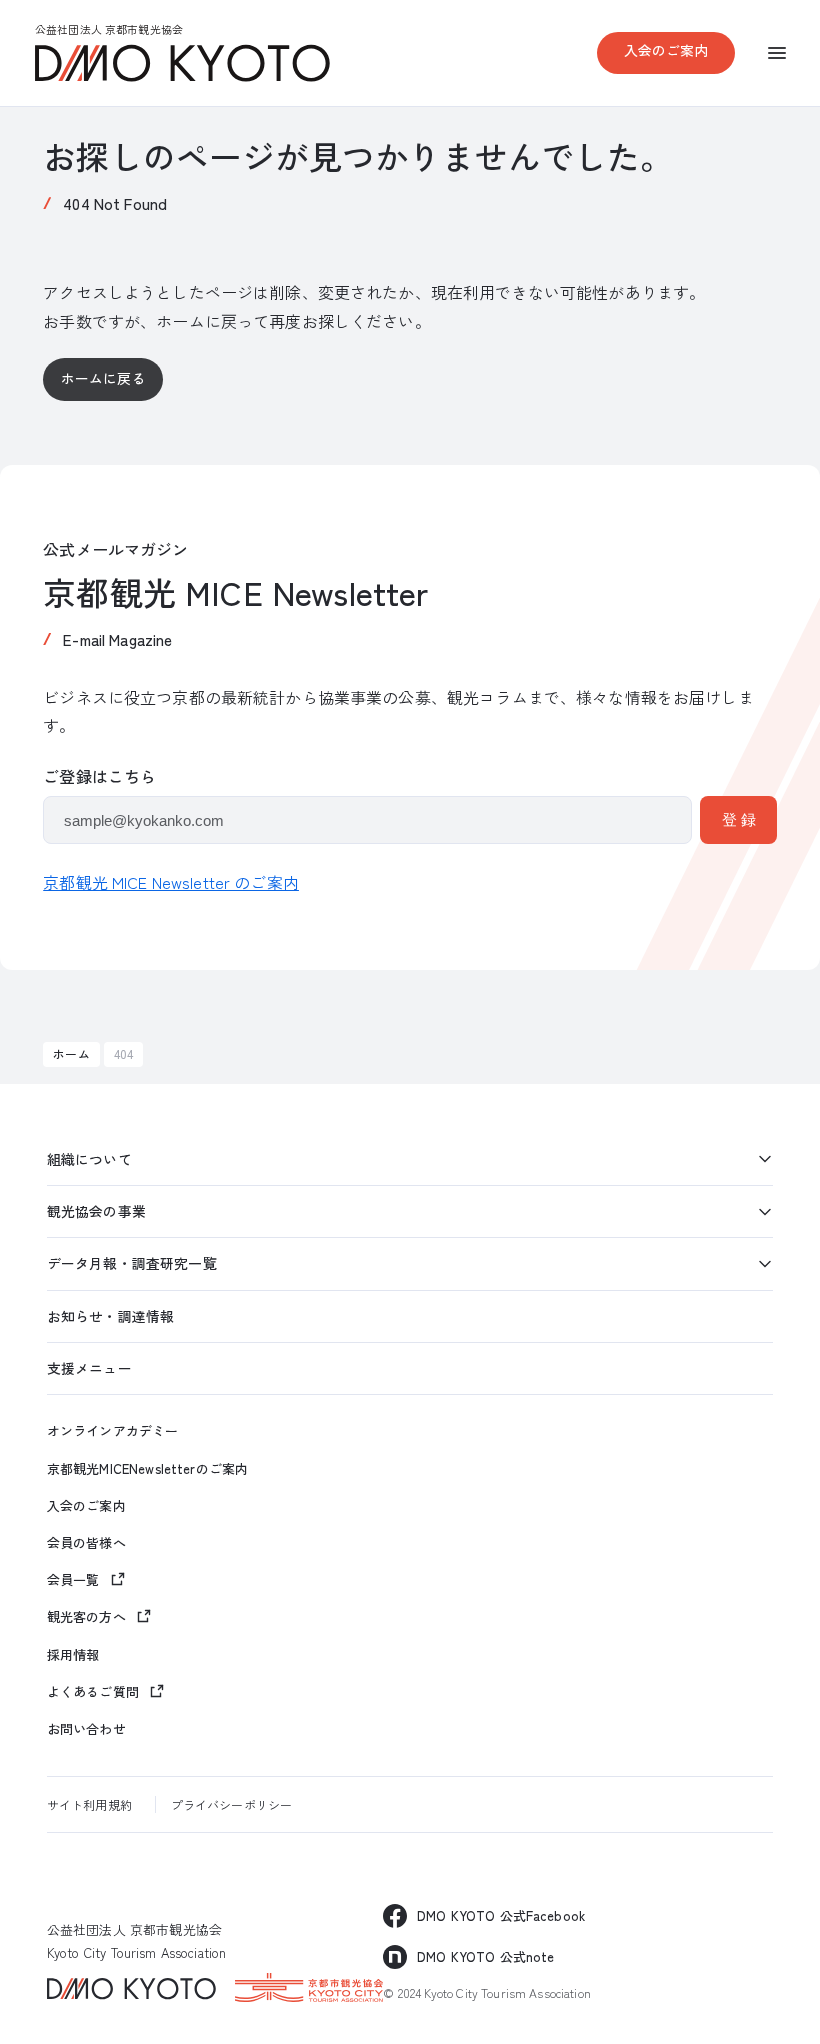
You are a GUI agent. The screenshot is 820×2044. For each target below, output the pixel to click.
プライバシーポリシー (231, 1804)
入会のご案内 (666, 50)
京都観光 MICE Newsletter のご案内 (171, 882)
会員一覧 (73, 1579)
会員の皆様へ (86, 1543)
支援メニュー (89, 1368)
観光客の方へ (86, 1616)
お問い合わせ (86, 1729)
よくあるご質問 (93, 1691)
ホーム (71, 1053)
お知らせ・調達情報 (110, 1316)
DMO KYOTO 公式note (485, 1956)
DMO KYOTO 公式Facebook (501, 1915)
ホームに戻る (103, 378)
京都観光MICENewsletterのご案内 (147, 1469)
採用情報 (73, 1655)
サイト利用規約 (89, 1804)
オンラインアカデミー (112, 1431)
